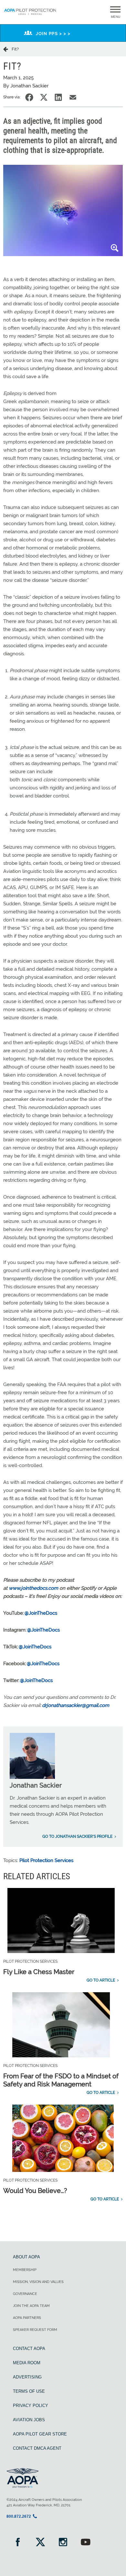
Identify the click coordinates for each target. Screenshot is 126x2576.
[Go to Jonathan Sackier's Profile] (32, 1777)
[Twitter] (40, 2543)
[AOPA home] (30, 16)
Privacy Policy (31, 2406)
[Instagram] (63, 2543)
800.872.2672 (19, 2516)
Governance (25, 2294)
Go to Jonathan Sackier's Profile (77, 1836)
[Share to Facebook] (29, 97)
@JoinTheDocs (41, 1613)
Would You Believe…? (35, 2191)
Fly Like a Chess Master (39, 1972)
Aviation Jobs (29, 2420)
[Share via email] (73, 97)
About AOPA (26, 2257)
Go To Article (101, 1980)
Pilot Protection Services (46, 1860)
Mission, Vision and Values (38, 2282)
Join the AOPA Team (31, 2306)
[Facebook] (18, 2543)
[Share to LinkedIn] (58, 97)
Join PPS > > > (53, 34)
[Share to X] (44, 97)
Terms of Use (29, 2391)
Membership (25, 2270)
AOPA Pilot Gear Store (40, 2434)
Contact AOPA (29, 2349)
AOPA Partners (27, 2318)
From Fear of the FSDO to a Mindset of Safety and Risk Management (61, 2080)
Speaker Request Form (35, 2330)
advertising (27, 2377)
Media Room (27, 2363)
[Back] (7, 49)
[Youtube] (86, 2543)
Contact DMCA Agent (37, 2448)
